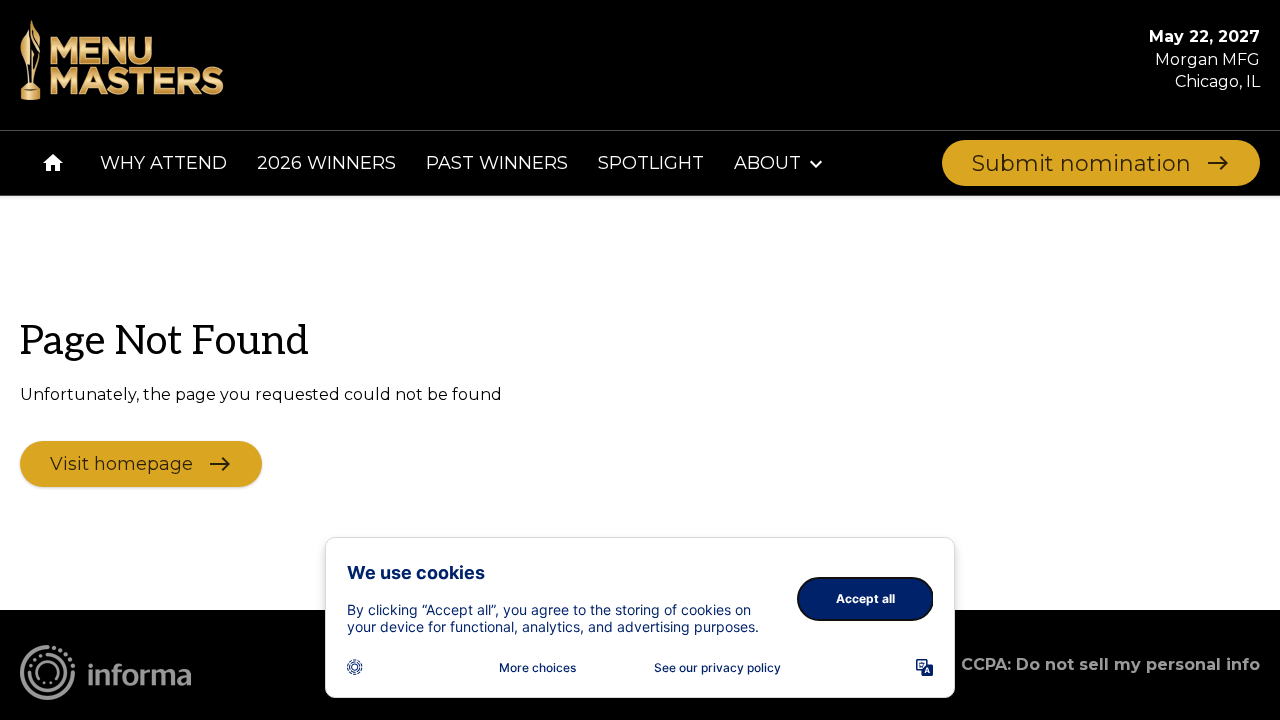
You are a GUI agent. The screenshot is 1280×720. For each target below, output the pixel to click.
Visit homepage (121, 463)
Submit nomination (1081, 163)
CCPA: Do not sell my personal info (1110, 664)
